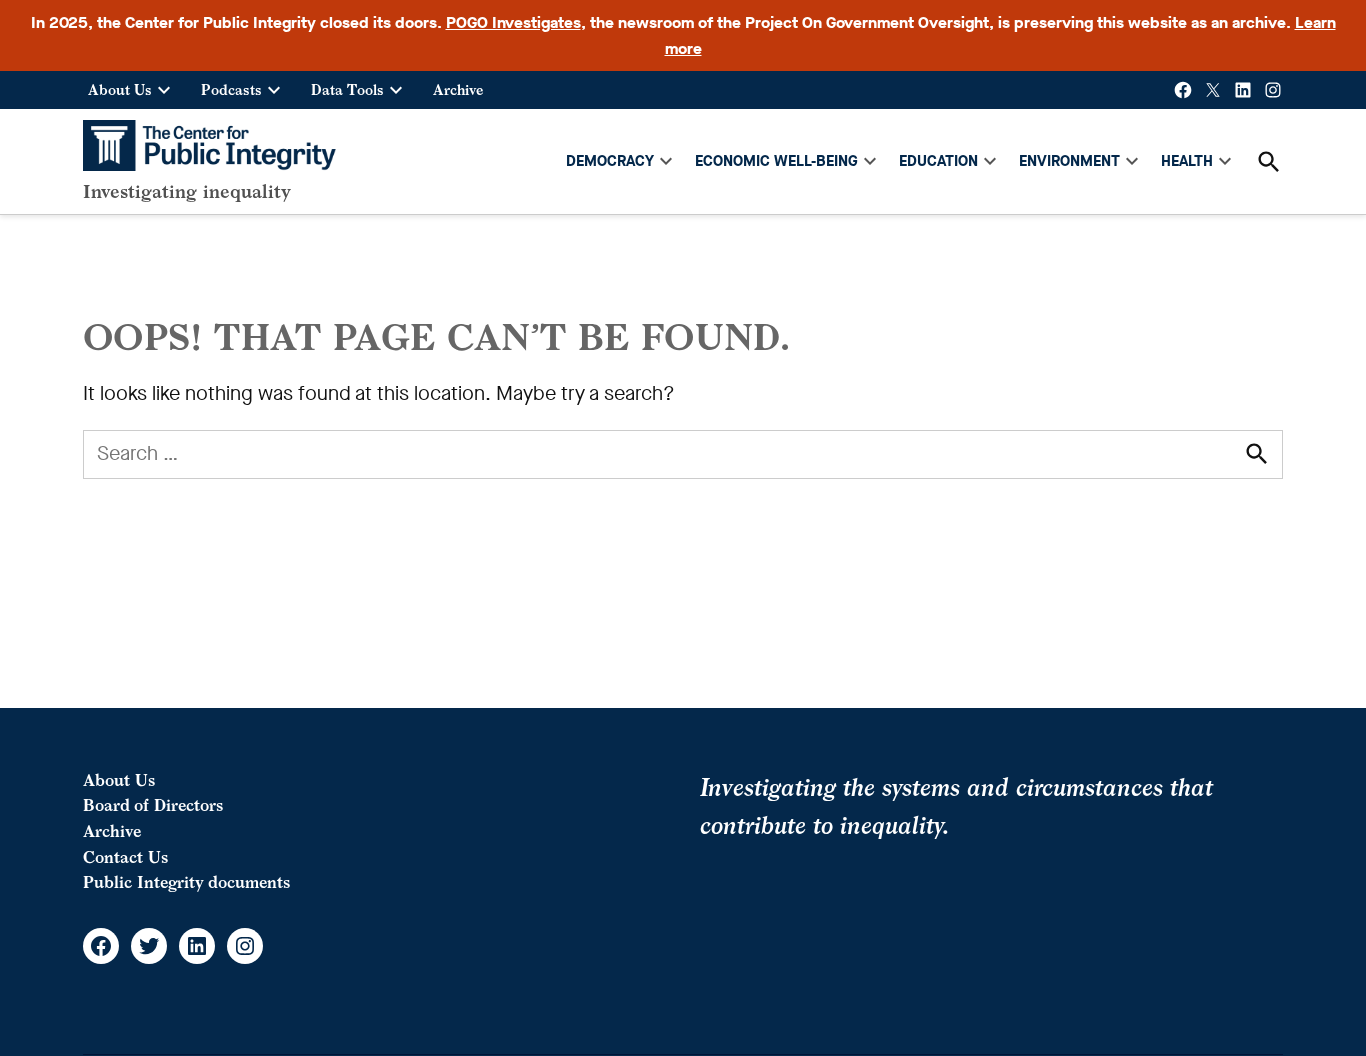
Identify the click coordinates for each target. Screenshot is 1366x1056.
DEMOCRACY (610, 161)
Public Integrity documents (186, 882)
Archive (458, 89)
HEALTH (1187, 161)
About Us (120, 89)
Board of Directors (153, 805)
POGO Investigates (513, 22)
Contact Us (125, 857)
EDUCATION (938, 161)
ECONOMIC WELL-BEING (776, 161)
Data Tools (347, 89)
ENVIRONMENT (1069, 161)
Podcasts (231, 89)
